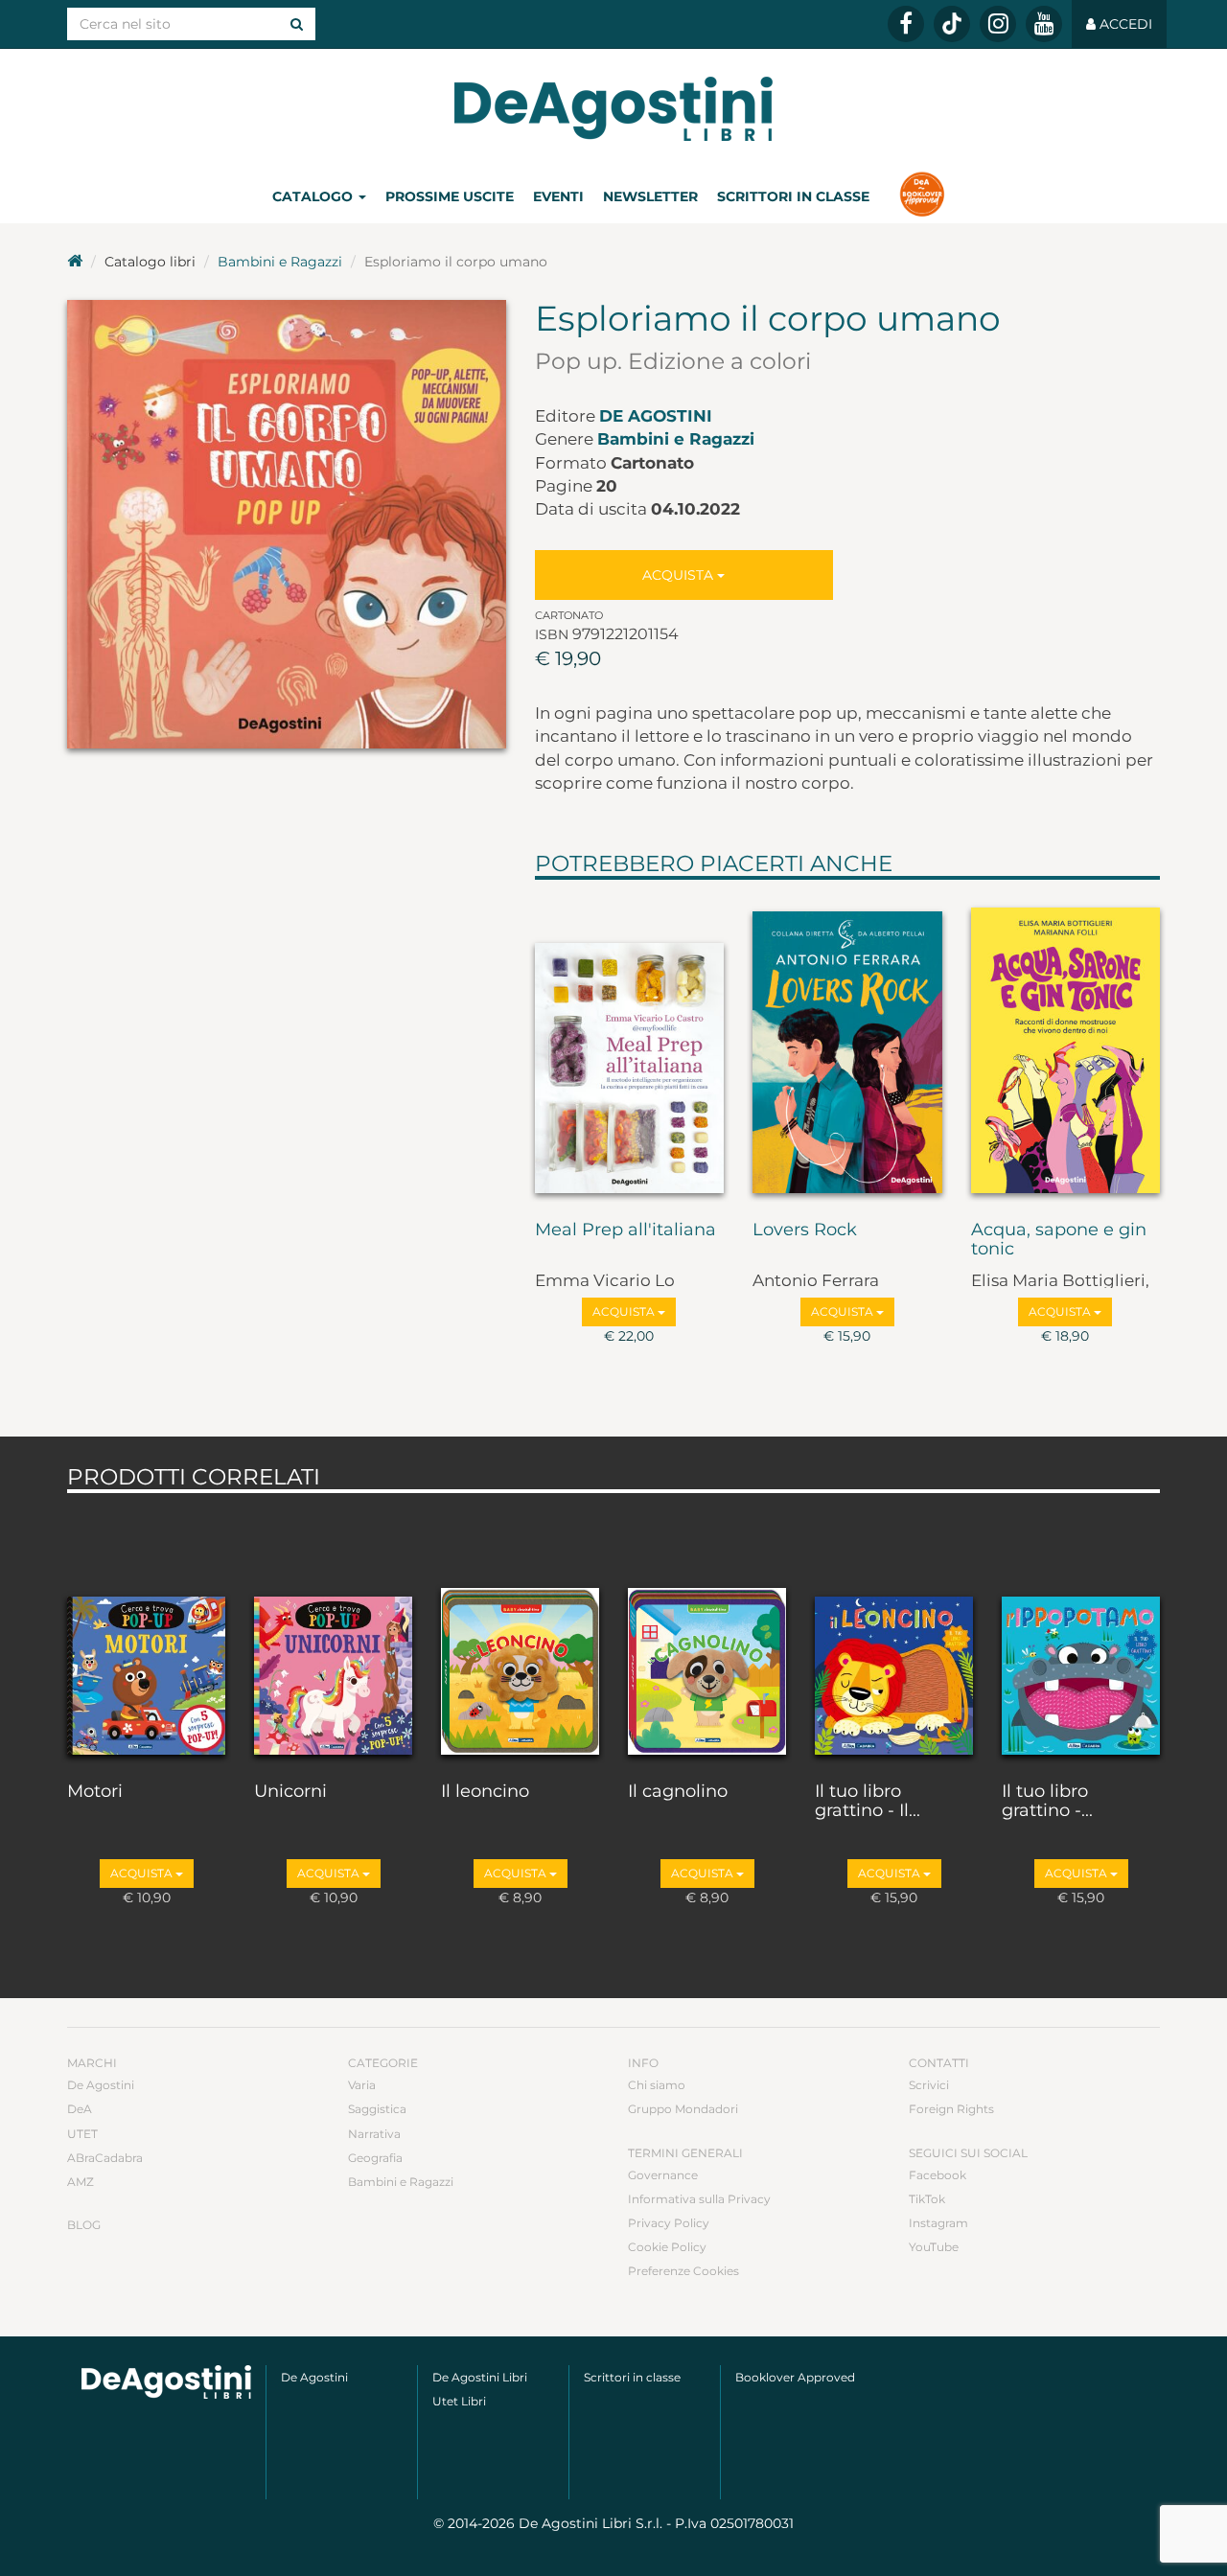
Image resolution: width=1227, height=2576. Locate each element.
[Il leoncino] (520, 1633)
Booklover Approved (795, 2377)
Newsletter (650, 196)
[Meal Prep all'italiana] (630, 1046)
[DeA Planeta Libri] (166, 2382)
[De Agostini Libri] (75, 262)
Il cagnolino (678, 1792)
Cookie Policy (667, 2247)
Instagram (938, 2223)
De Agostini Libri (480, 2377)
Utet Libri (459, 2401)
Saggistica (377, 2109)
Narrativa (374, 2134)
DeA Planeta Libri (613, 109)
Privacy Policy (669, 2223)
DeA (80, 2109)
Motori (95, 1792)
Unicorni (290, 1792)
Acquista (680, 575)
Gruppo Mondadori (683, 2109)
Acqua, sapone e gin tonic (1059, 1240)
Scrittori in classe (793, 196)
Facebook (938, 2175)
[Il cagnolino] (707, 1633)
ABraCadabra (105, 2158)
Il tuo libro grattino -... (1047, 1802)
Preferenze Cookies (683, 2271)
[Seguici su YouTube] (1044, 24)
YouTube (934, 2247)
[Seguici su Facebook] (906, 24)
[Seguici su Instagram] (998, 24)
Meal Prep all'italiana (625, 1230)
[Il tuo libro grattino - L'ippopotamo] (1081, 1633)
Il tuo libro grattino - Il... (868, 1802)
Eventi (558, 196)
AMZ (81, 2182)
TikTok (927, 2199)
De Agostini (656, 416)
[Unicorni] (333, 1633)
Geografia (375, 2158)
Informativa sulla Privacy (699, 2199)
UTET (82, 2134)
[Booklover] (922, 196)
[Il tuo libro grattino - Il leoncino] (894, 1633)
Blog (84, 2225)
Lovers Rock (805, 1230)
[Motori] (146, 1633)
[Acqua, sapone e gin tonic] (1066, 1046)
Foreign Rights (951, 2109)
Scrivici (929, 2085)
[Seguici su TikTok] (952, 24)
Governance (663, 2175)
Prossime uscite (450, 196)
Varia (362, 2085)
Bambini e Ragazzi (280, 262)
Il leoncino (485, 1792)
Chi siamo (657, 2085)
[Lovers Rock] (847, 1046)
